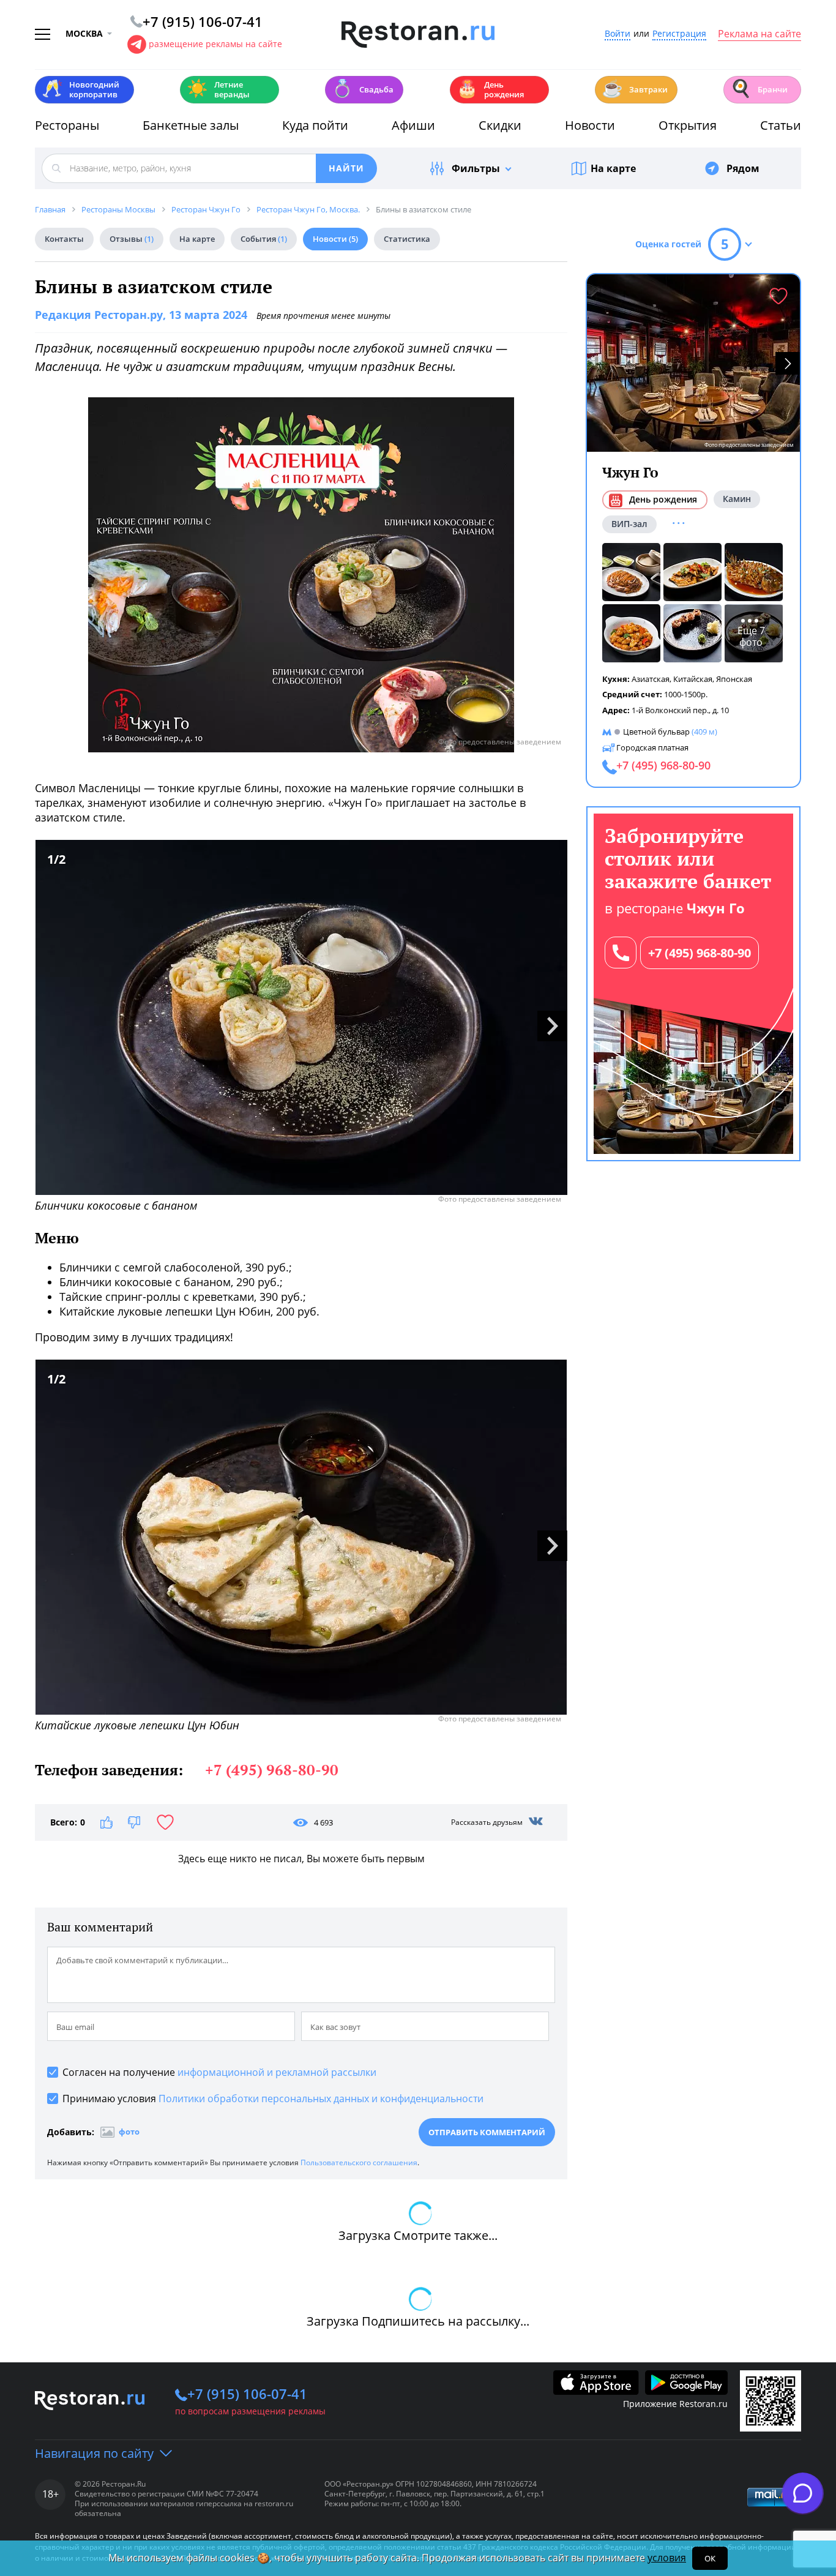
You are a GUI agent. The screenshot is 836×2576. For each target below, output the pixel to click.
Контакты (64, 239)
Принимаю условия (273, 2099)
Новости (590, 125)
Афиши (413, 125)
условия (667, 2558)
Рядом (743, 168)
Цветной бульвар (656, 732)
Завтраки (635, 88)
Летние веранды (218, 89)
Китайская (693, 678)
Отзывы (132, 239)
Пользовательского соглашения (359, 2162)
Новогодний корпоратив (80, 89)
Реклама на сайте (759, 34)
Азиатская (651, 678)
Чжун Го (630, 472)
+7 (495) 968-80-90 (700, 953)
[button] (788, 363)
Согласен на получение (219, 2072)
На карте (613, 168)
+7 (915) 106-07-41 (247, 2394)
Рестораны (67, 125)
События (264, 239)
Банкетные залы (191, 125)
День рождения (490, 89)
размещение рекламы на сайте (215, 44)
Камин (737, 499)
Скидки (500, 125)
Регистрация (679, 34)
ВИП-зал (629, 523)
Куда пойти (315, 125)
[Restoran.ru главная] (418, 35)
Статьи (781, 125)
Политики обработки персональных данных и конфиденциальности (321, 2099)
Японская (734, 678)
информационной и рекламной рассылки (277, 2072)
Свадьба (363, 88)
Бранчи (759, 88)
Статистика (407, 239)
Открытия (688, 125)
